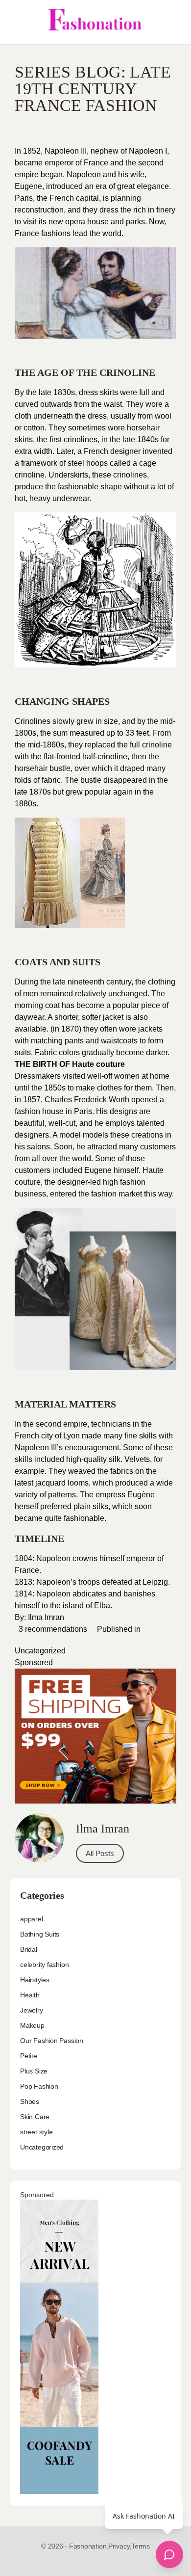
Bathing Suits (40, 1934)
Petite (29, 2056)
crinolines (130, 475)
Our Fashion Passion (52, 2041)
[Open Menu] (16, 22)
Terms (141, 2546)
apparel (32, 1919)
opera (75, 222)
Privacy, (120, 2546)
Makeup (32, 2025)
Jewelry (32, 2010)
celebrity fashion (44, 1965)
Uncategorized (40, 1651)
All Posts (100, 1853)
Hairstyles (35, 1980)
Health (30, 1995)
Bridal (29, 1949)
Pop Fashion (39, 2086)
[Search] (173, 22)
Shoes (30, 2101)
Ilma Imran (45, 1617)
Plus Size (34, 2071)
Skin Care (35, 2117)
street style (36, 2132)
